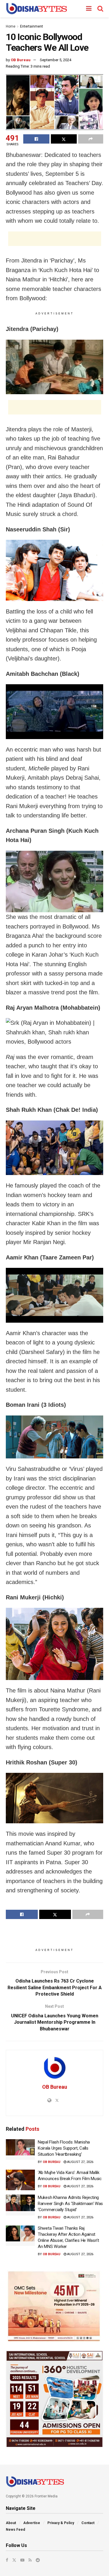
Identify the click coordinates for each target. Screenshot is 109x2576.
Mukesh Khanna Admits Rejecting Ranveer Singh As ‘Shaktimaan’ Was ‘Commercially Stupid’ (70, 2204)
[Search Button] (100, 9)
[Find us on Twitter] (14, 2560)
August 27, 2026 (80, 2162)
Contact (88, 2523)
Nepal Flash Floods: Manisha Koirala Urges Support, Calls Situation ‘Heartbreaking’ (64, 2148)
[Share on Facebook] (36, 139)
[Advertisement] (55, 239)
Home (11, 26)
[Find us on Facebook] (7, 2560)
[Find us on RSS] (30, 2560)
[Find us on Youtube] (22, 2560)
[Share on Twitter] (64, 139)
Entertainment (32, 26)
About (11, 2523)
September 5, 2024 (56, 60)
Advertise (32, 2523)
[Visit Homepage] (36, 9)
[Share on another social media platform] (91, 139)
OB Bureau (21, 60)
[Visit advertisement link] (54, 2306)
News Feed (15, 2530)
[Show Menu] (89, 9)
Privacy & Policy (61, 2523)
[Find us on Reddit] (38, 2560)
